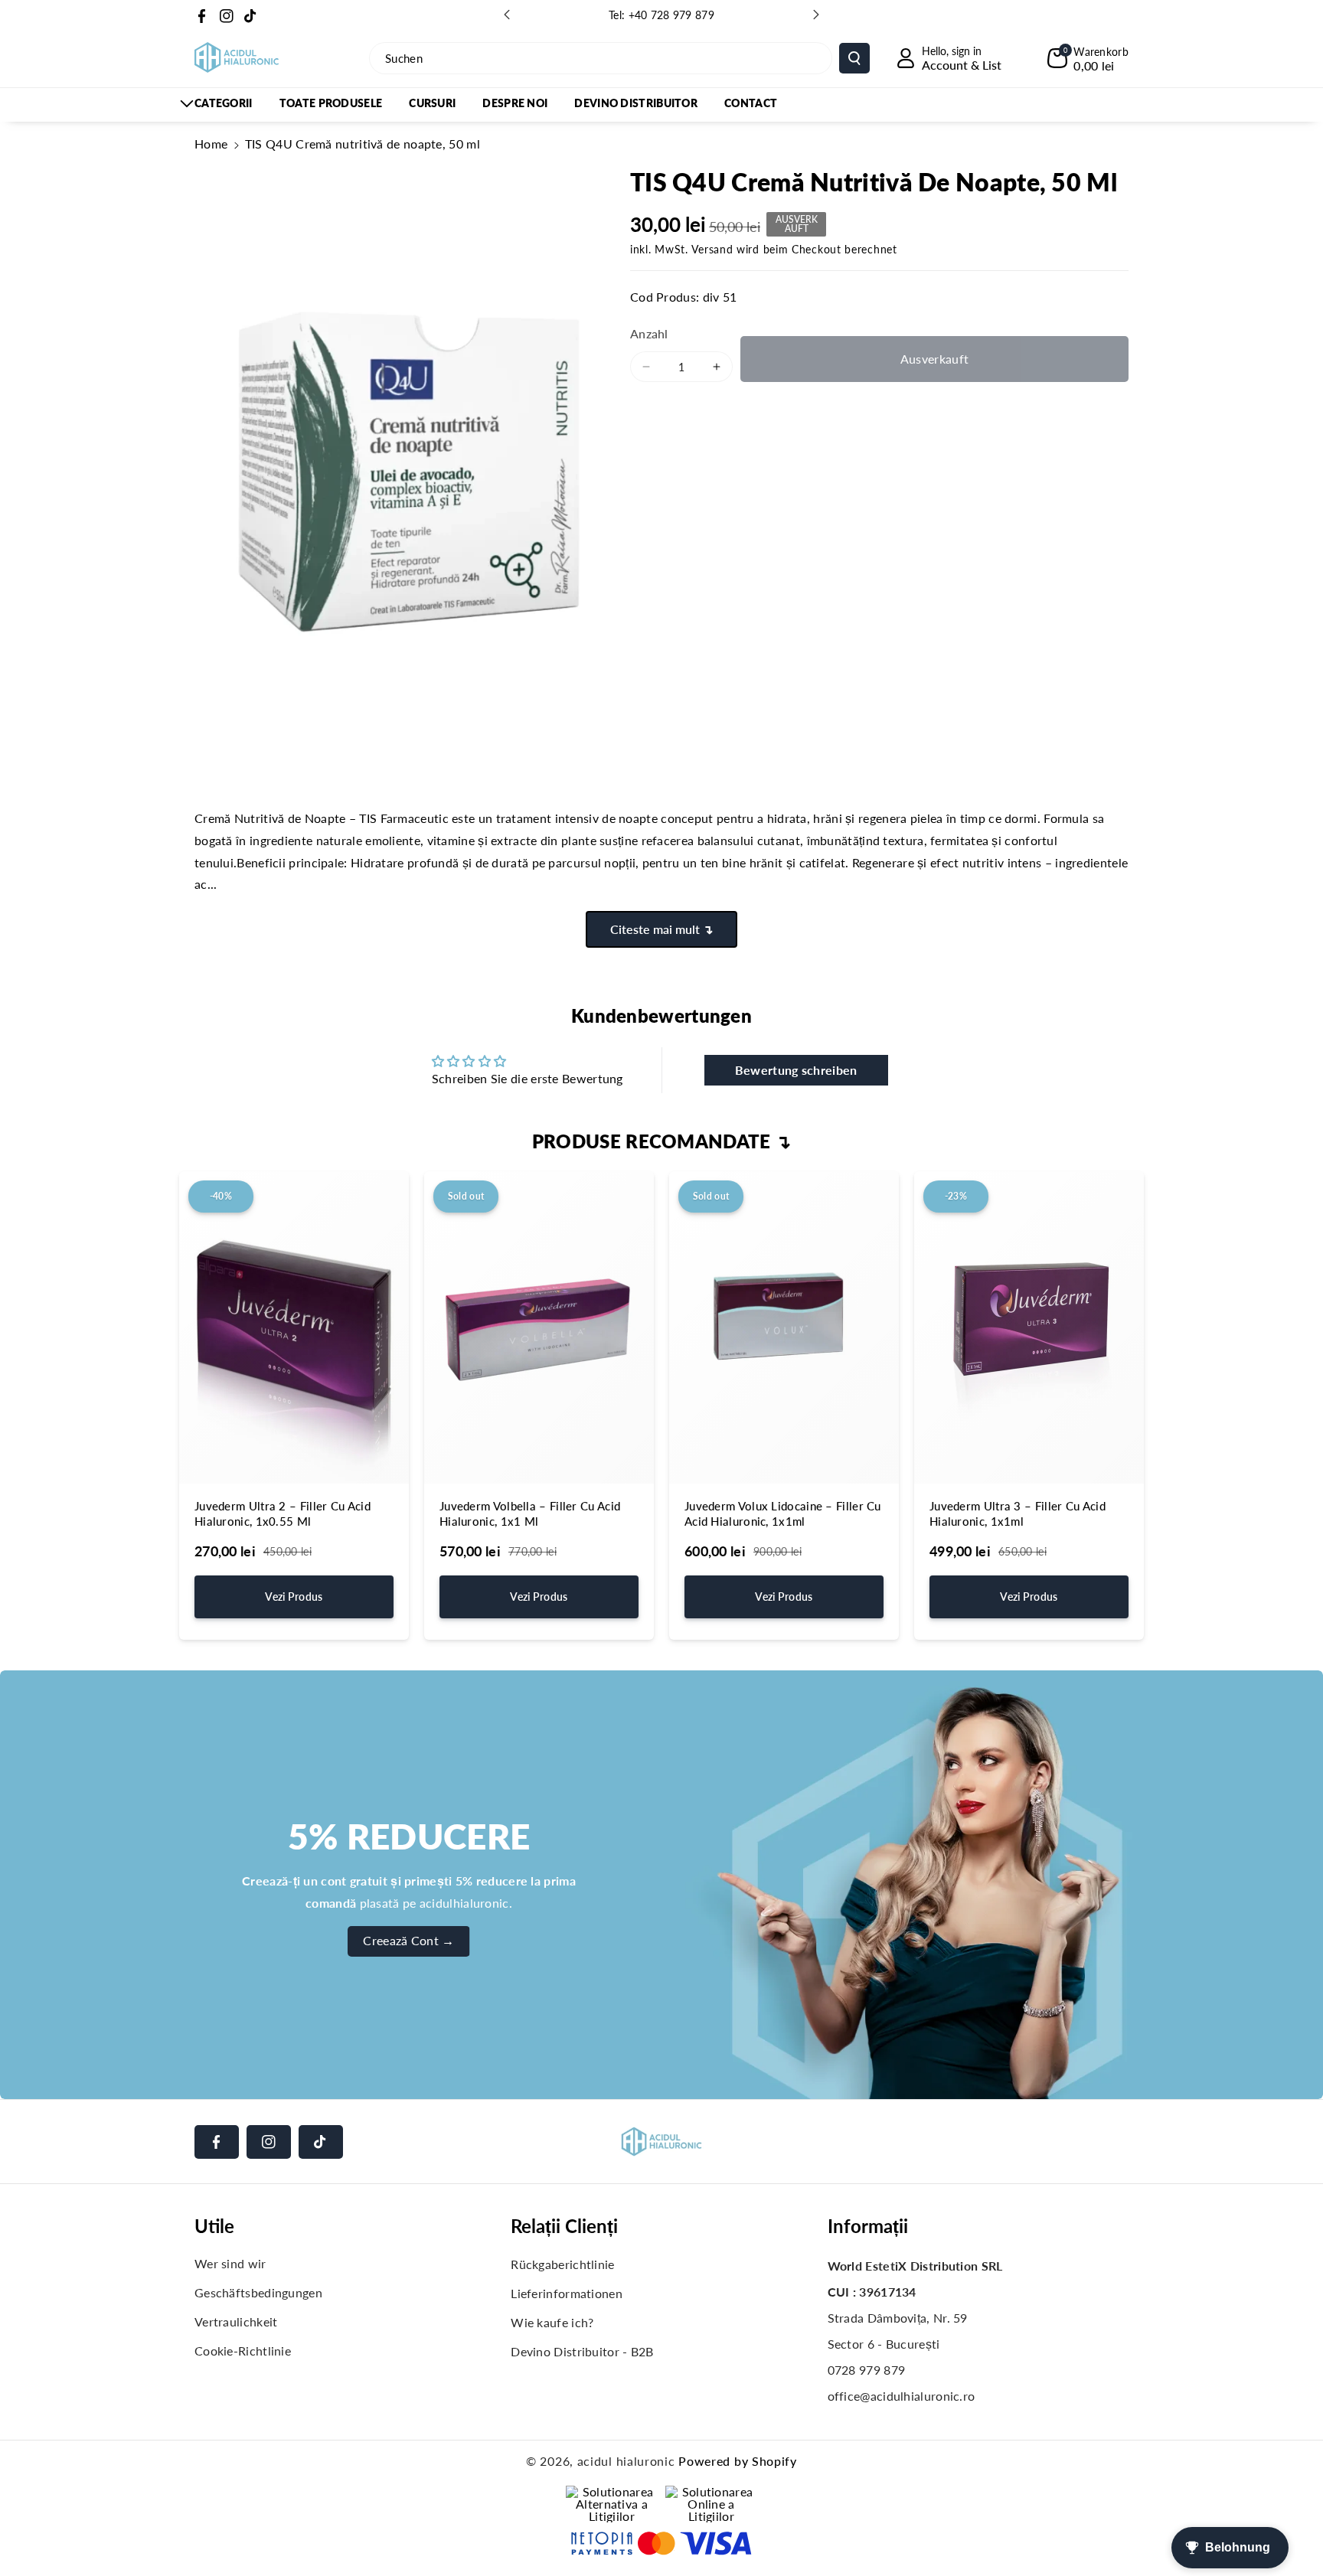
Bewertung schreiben (796, 1070)
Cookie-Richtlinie (243, 2351)
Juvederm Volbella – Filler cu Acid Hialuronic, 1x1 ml (530, 1513)
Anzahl (649, 333)
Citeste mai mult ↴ (661, 929)
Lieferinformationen (567, 2293)
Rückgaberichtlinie (562, 2264)
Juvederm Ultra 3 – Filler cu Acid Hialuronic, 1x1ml (1018, 1513)
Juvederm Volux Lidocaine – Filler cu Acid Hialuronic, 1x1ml (783, 1513)
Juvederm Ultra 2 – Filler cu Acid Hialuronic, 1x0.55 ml (283, 1513)
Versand (712, 249)
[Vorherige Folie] (507, 15)
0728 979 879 (867, 2370)
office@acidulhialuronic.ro (902, 2396)
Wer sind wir (230, 2263)
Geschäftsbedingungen (258, 2292)
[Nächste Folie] (816, 15)
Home (211, 144)
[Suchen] (854, 58)
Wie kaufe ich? (552, 2322)
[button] (1088, 58)
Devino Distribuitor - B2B (582, 2351)
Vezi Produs (294, 1597)
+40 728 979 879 (672, 15)
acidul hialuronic (626, 2461)
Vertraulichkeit (236, 2321)
